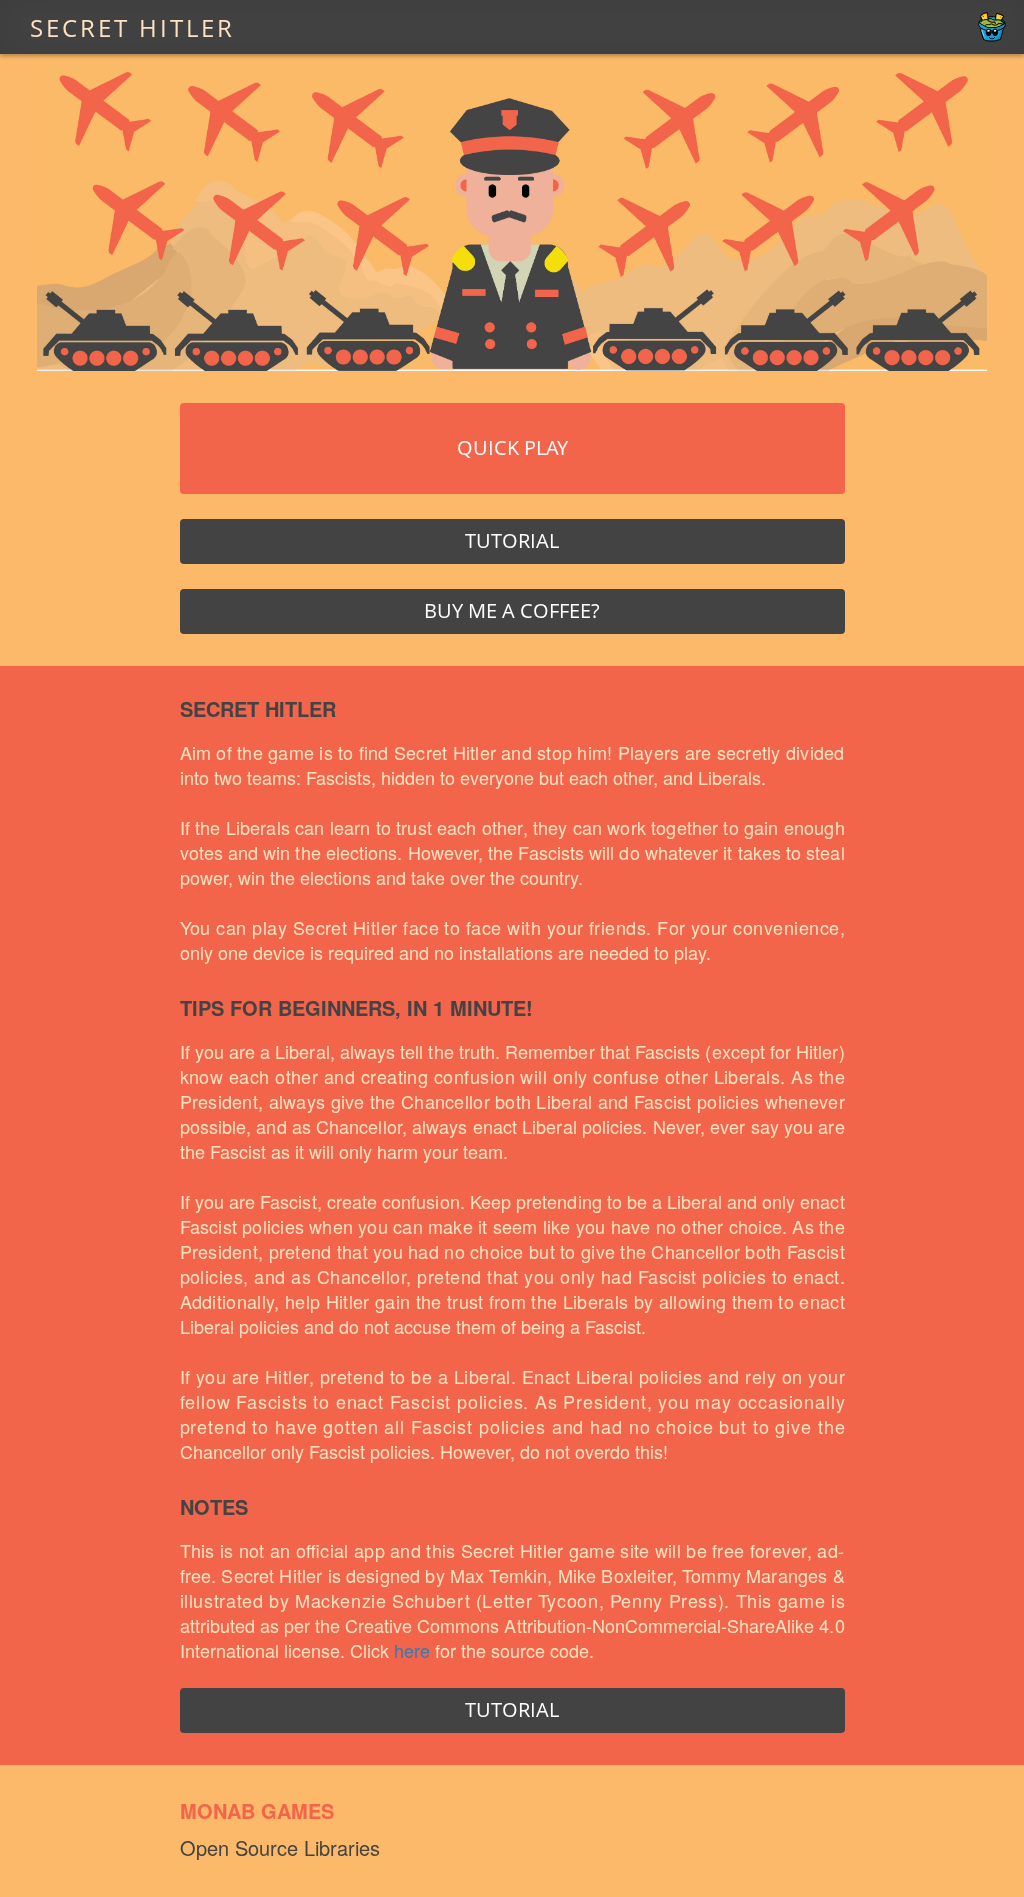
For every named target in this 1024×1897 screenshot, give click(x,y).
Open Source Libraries (280, 1847)
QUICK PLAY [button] (512, 447)
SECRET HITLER (132, 27)
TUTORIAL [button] (512, 540)
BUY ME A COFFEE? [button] (512, 610)
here (412, 1650)
